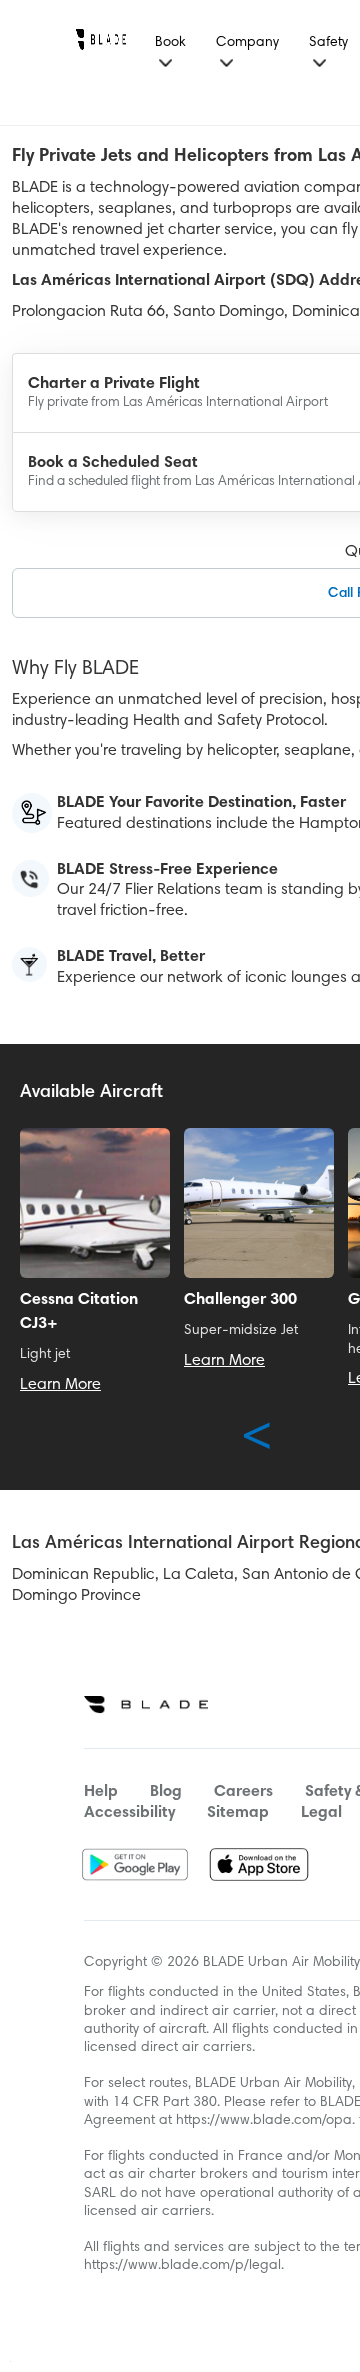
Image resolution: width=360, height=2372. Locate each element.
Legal (321, 1813)
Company (247, 43)
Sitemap (238, 1813)
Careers (243, 1792)
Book (170, 43)
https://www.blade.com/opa (264, 2121)
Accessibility (129, 1813)
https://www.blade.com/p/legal (182, 2266)
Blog (166, 1792)
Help (101, 1792)
